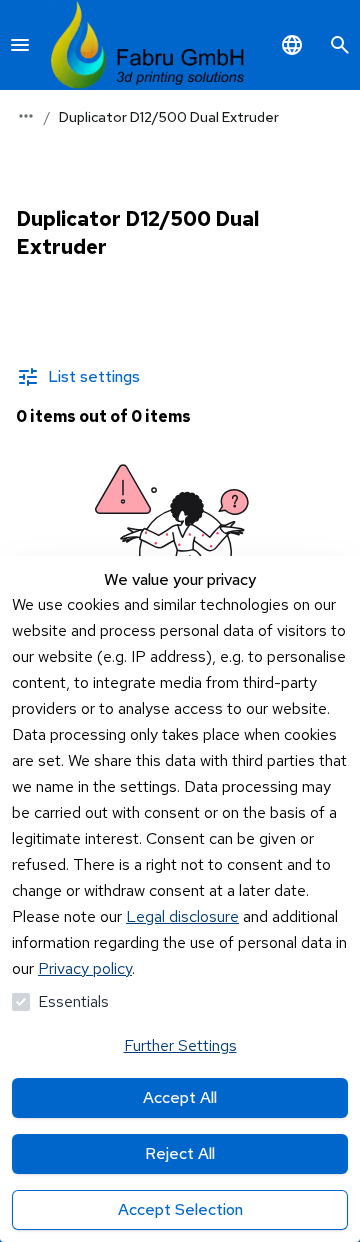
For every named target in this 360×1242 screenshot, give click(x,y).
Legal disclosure (182, 916)
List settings (94, 376)
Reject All (180, 1153)
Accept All (180, 1097)
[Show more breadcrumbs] (26, 116)
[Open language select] (292, 45)
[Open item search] (340, 45)
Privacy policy (85, 968)
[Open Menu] (20, 45)
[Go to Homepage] (148, 45)
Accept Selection (180, 1209)
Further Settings (180, 1045)
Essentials (73, 1001)
